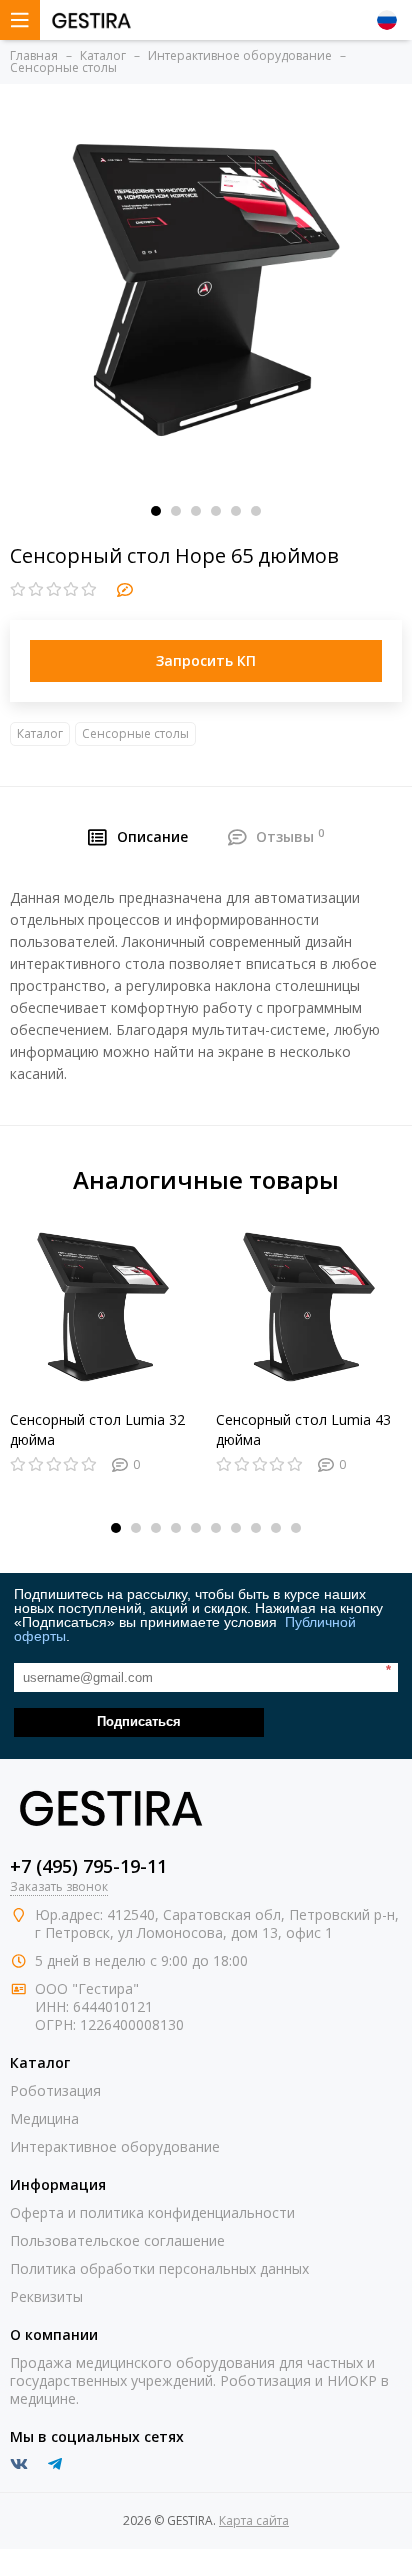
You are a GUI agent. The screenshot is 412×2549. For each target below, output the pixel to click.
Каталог (40, 733)
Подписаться (139, 1721)
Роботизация (55, 2090)
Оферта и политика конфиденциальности (152, 2212)
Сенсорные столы (135, 733)
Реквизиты (46, 2296)
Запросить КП (206, 660)
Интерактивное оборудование (115, 2146)
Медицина (44, 2118)
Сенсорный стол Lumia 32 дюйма (97, 1429)
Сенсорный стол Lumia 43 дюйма (303, 1429)
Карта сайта (254, 2520)
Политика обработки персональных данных (159, 2268)
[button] (156, 511)
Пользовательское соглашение (117, 2240)
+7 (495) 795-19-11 (88, 1866)
